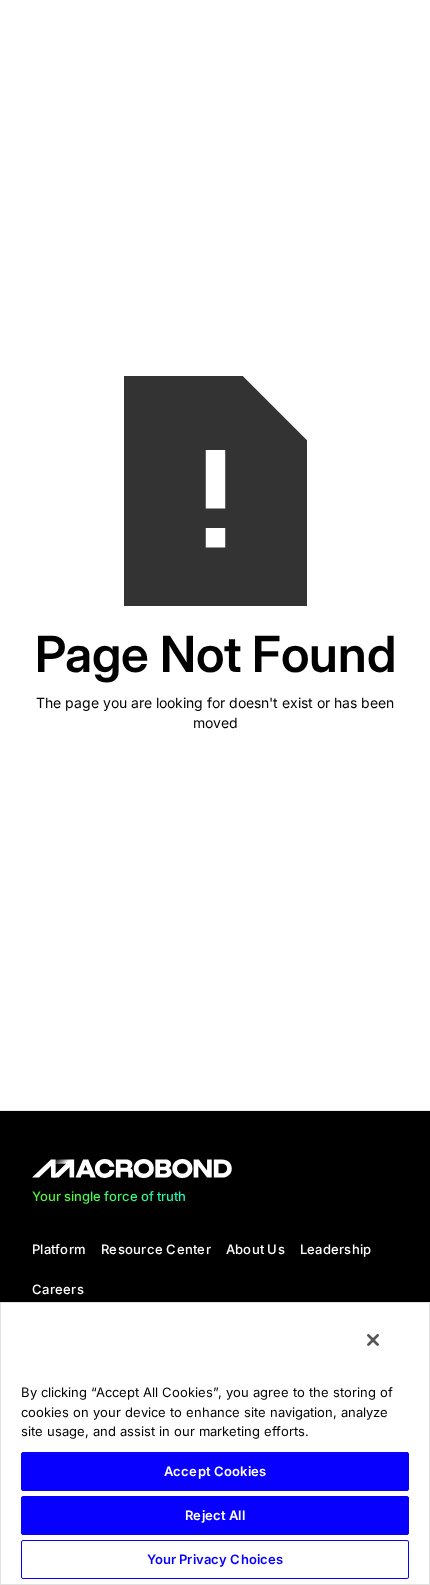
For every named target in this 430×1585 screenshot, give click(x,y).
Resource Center (156, 1249)
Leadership (336, 1249)
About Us (255, 1249)
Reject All (214, 1515)
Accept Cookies (215, 1471)
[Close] (373, 1340)
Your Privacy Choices (215, 1559)
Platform (59, 1249)
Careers (58, 1289)
